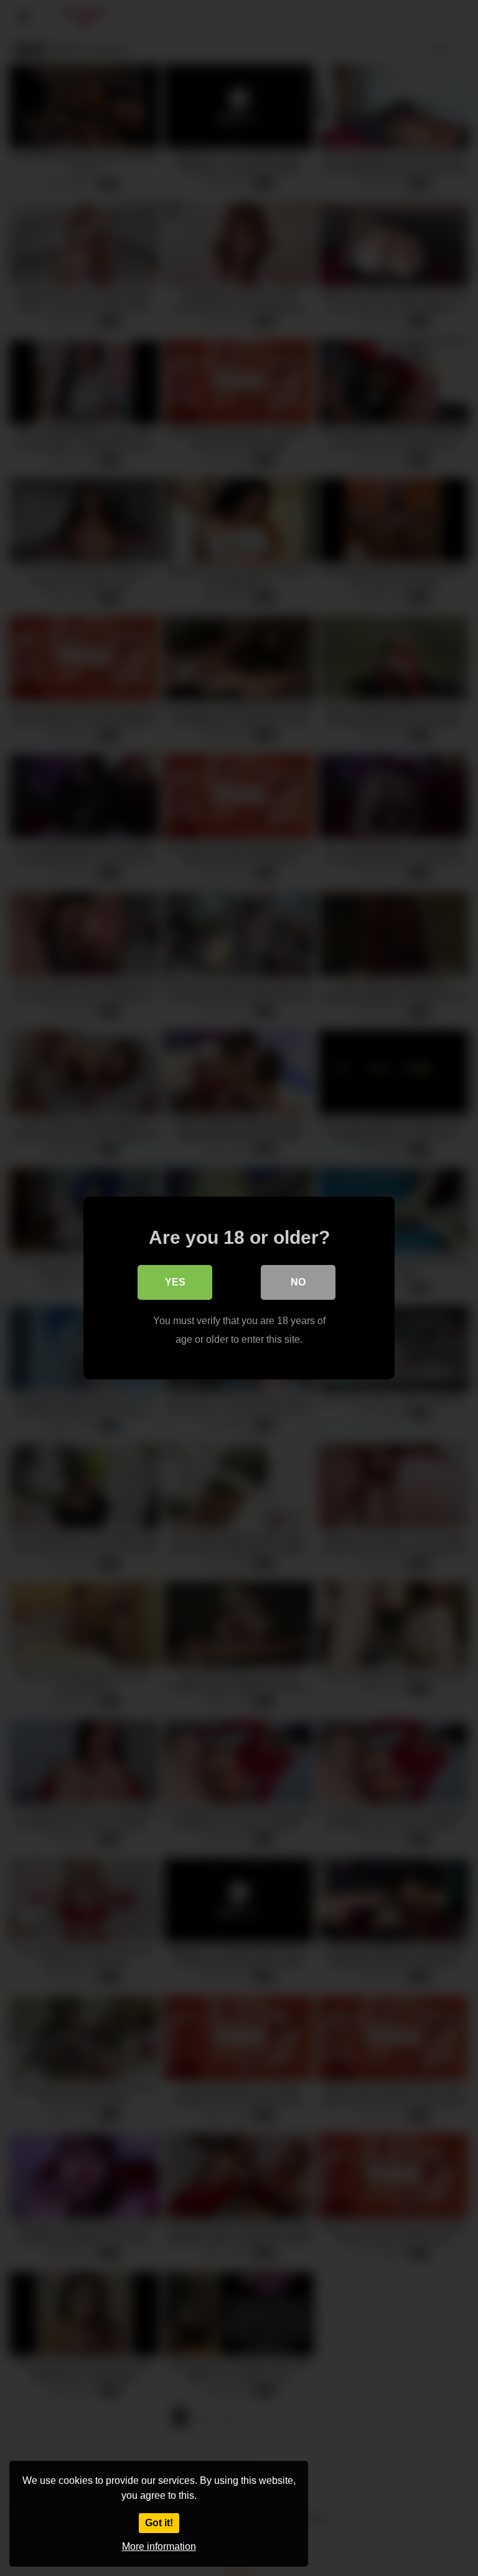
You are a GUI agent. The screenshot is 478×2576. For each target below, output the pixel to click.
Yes (175, 1282)
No (298, 1282)
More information (159, 2546)
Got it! (159, 2523)
